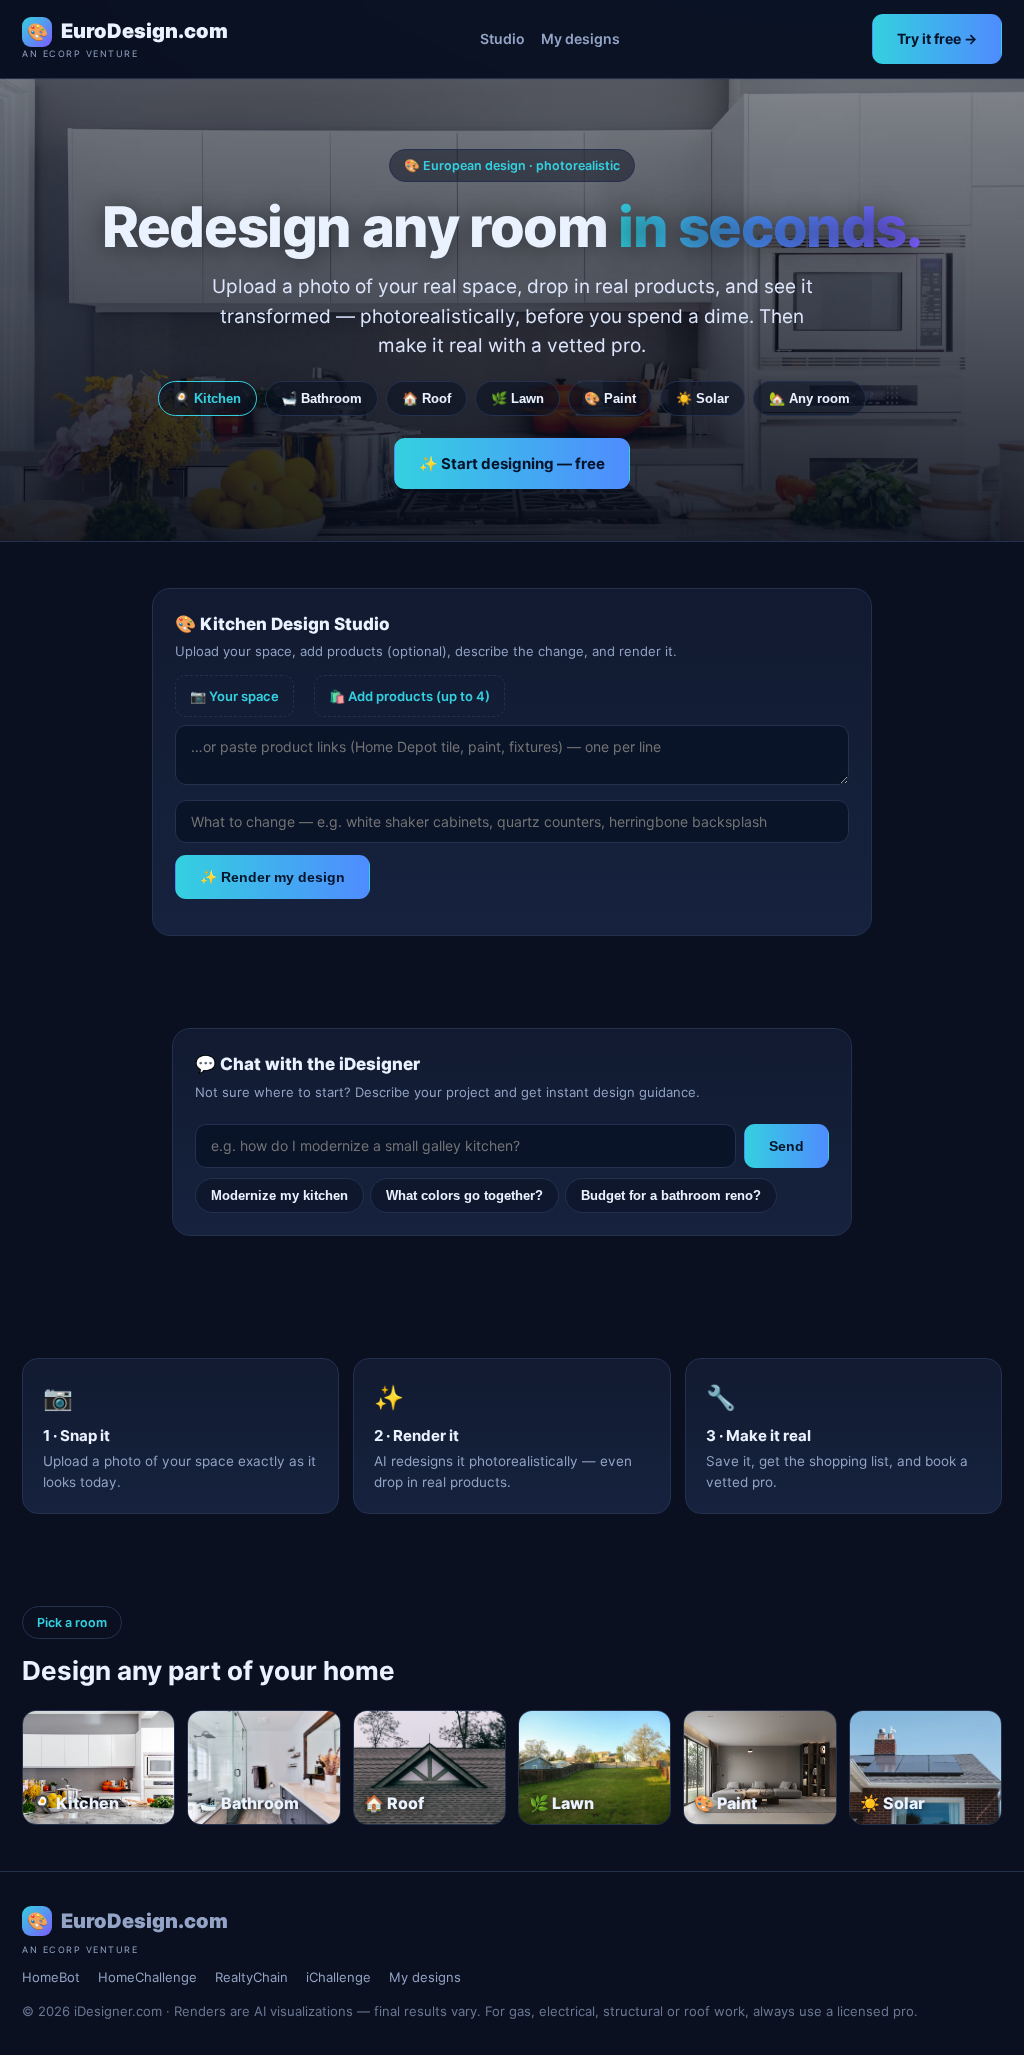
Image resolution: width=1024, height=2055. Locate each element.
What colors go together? (464, 1195)
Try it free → (937, 38)
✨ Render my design (272, 877)
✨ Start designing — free (512, 463)
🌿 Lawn (517, 398)
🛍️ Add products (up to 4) (409, 696)
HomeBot (51, 1977)
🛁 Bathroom (321, 398)
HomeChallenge (147, 1977)
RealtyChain (251, 1977)
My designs (580, 38)
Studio (502, 38)
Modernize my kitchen (279, 1195)
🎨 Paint (610, 398)
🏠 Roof (426, 398)
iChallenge (338, 1977)
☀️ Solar (702, 398)
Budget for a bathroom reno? (671, 1195)
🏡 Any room (809, 398)
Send (786, 1146)
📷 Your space (234, 696)
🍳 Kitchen (207, 398)
